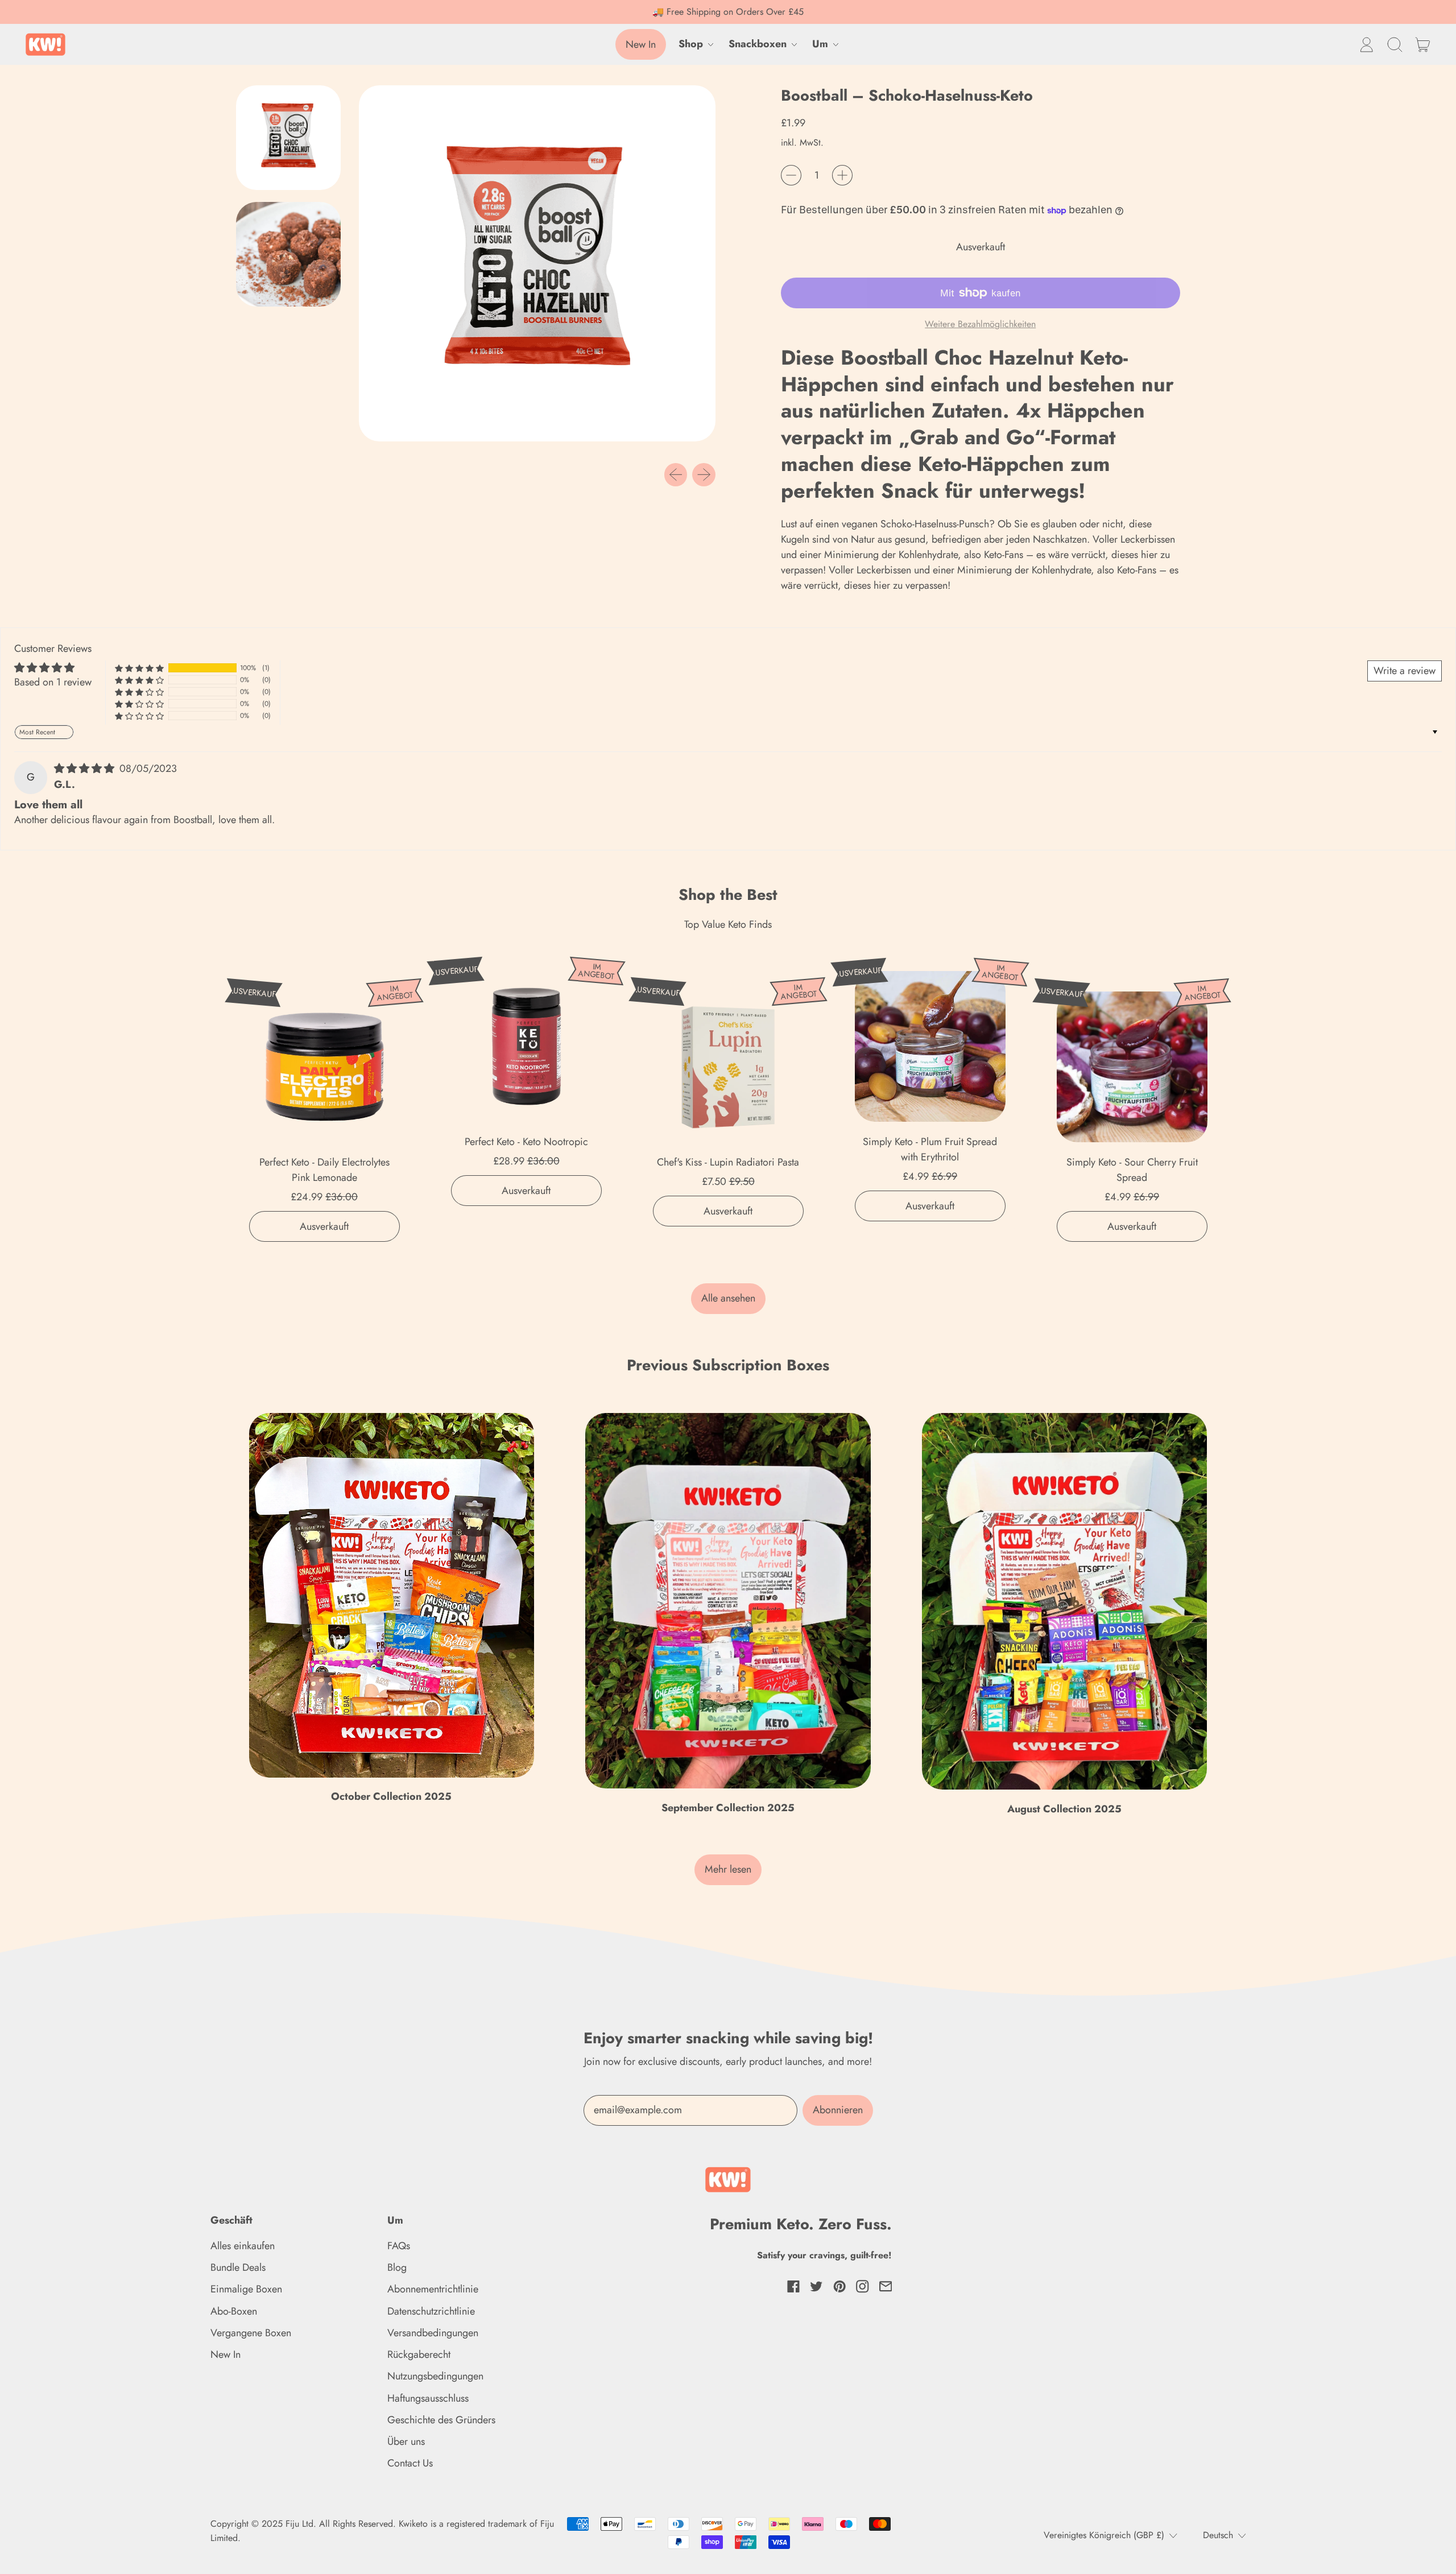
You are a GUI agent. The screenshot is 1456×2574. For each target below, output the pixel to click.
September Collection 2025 (728, 1808)
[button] (1395, 44)
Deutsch (1218, 2535)
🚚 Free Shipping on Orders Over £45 (728, 12)
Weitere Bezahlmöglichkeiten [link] (980, 324)
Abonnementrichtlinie (433, 2289)
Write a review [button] (1405, 671)
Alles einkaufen (243, 2246)
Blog (397, 2267)
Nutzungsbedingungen (435, 2376)
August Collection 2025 (1064, 1809)
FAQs (399, 2246)
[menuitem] (291, 141)
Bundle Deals (238, 2267)
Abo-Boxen (234, 2311)
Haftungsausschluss (428, 2398)
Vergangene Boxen (251, 2333)
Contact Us (410, 2463)
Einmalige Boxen (246, 2289)
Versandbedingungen (433, 2333)
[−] (791, 175)
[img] (86, 769)
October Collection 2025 (391, 1796)
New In (226, 2354)
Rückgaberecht (419, 2354)
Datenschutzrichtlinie (431, 2311)
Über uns (406, 2441)
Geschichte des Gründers (441, 2420)
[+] (842, 175)
